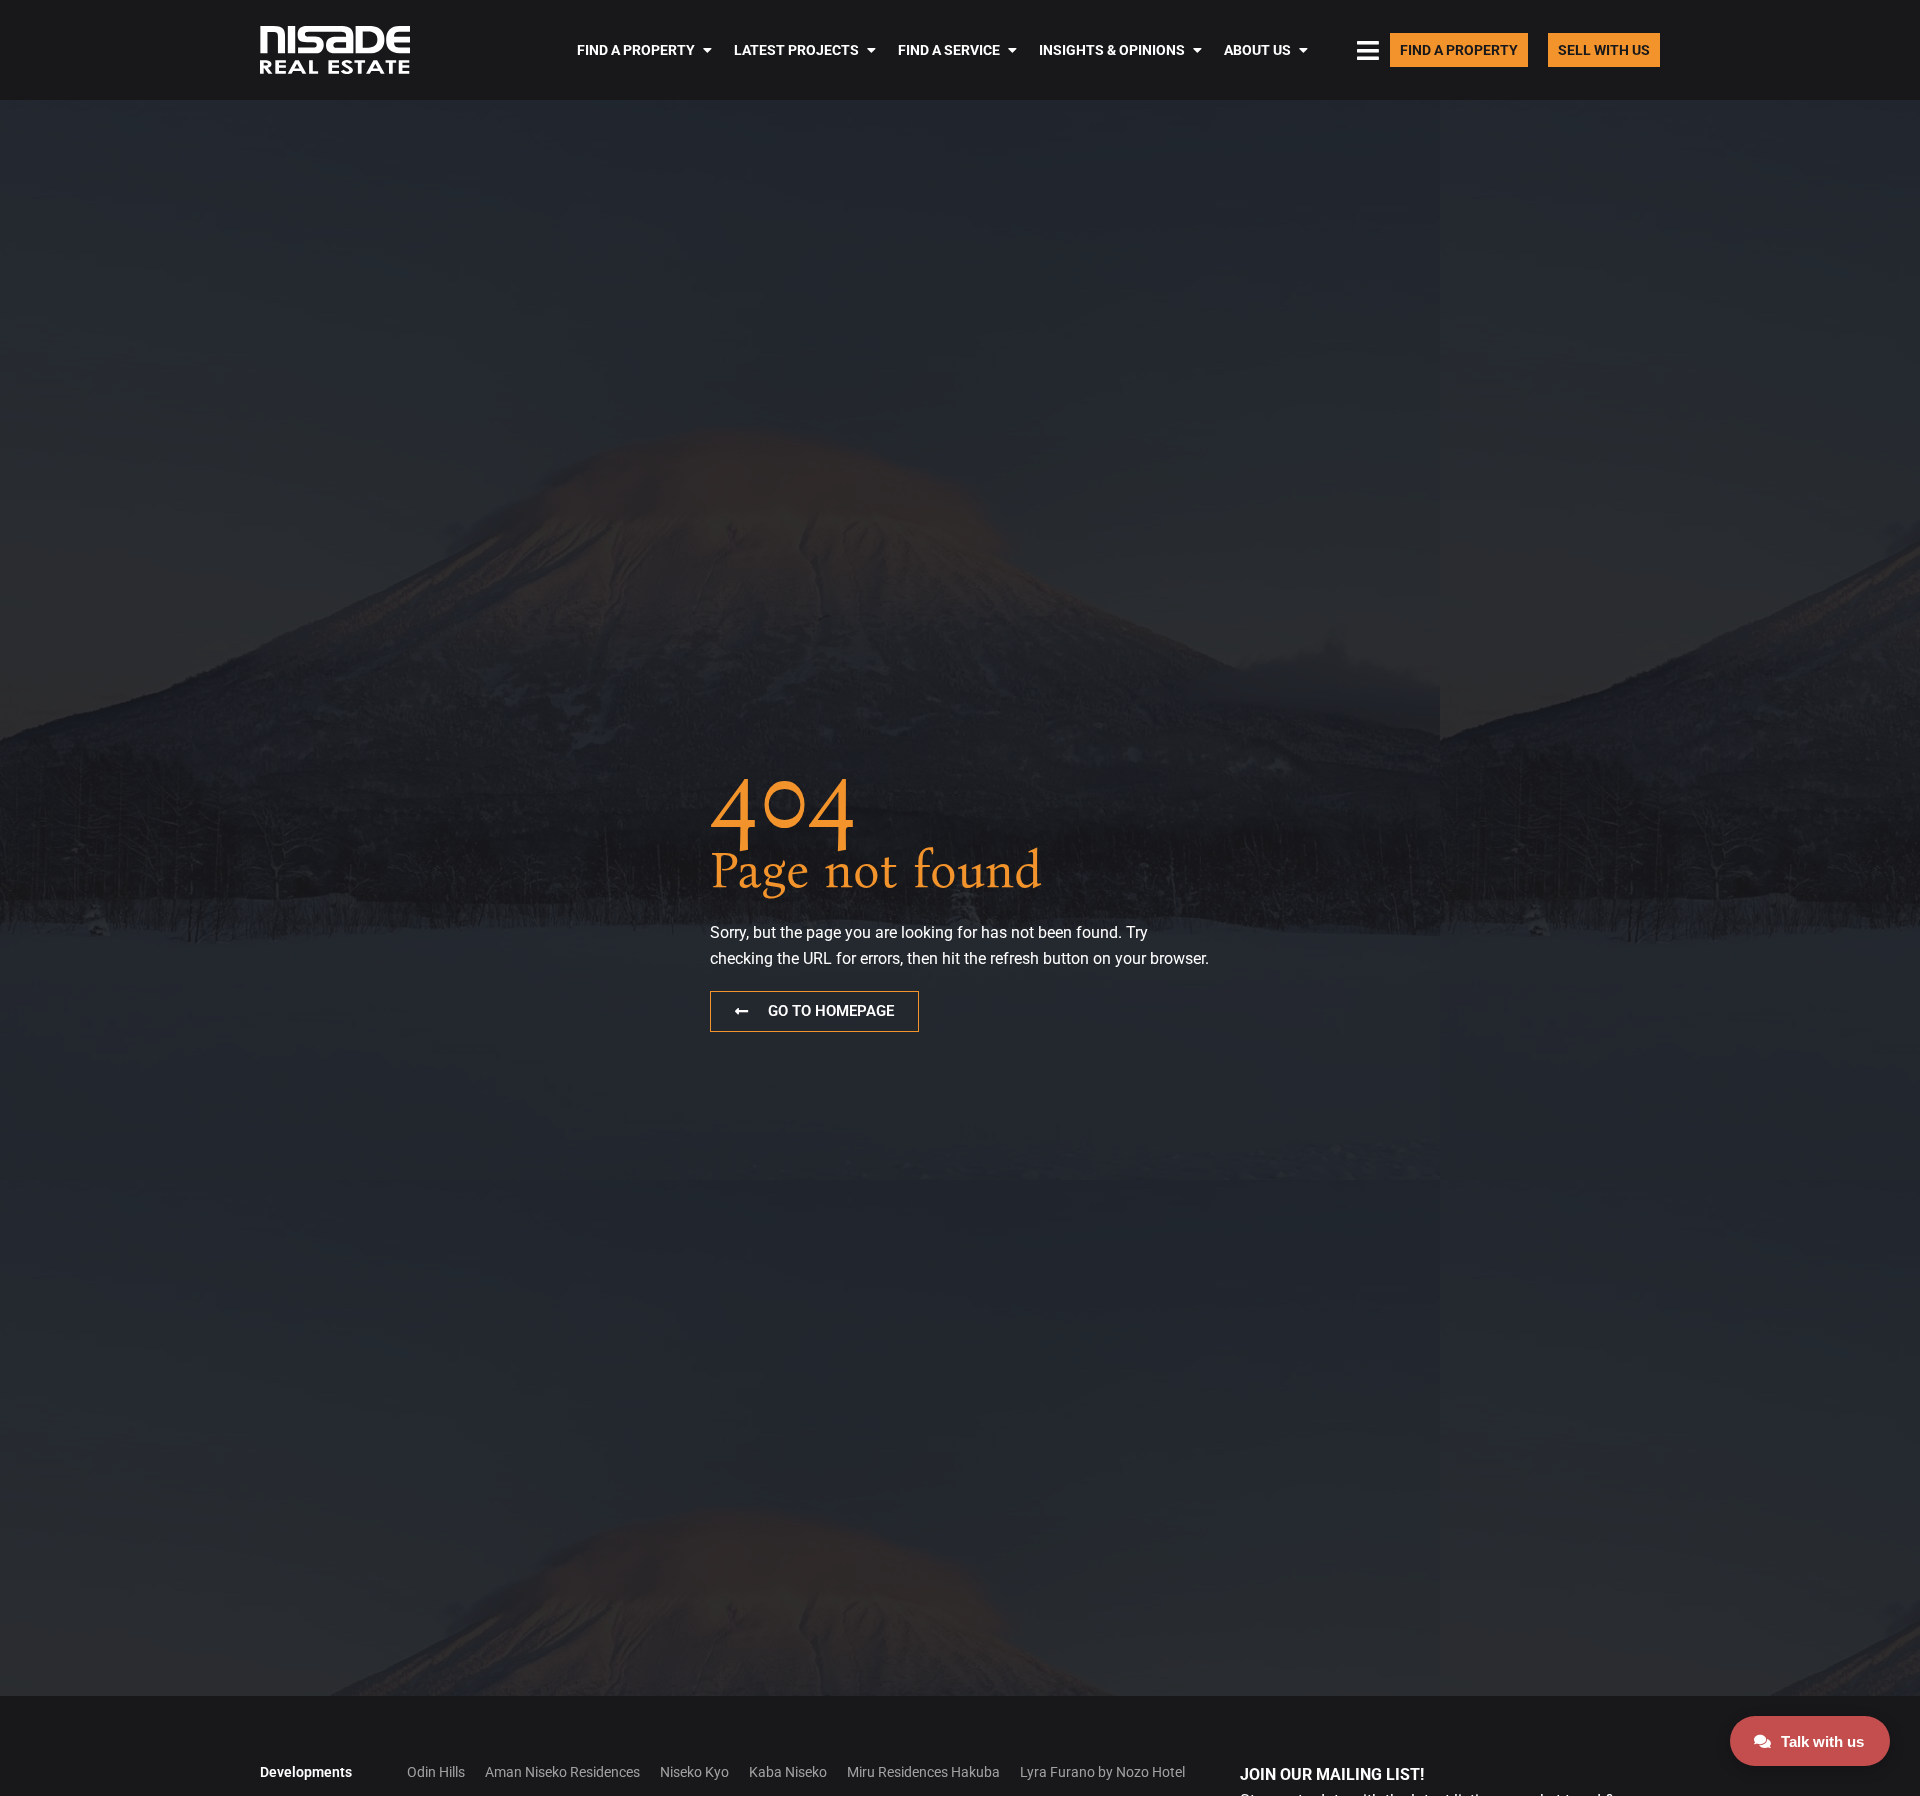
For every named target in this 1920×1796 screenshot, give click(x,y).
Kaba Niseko (788, 1772)
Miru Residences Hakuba (923, 1772)
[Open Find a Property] (707, 50)
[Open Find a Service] (1012, 50)
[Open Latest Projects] (871, 50)
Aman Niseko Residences (562, 1772)
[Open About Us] (1303, 50)
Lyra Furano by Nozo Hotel (1102, 1772)
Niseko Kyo (694, 1772)
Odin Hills (436, 1772)
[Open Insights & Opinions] (1197, 50)
